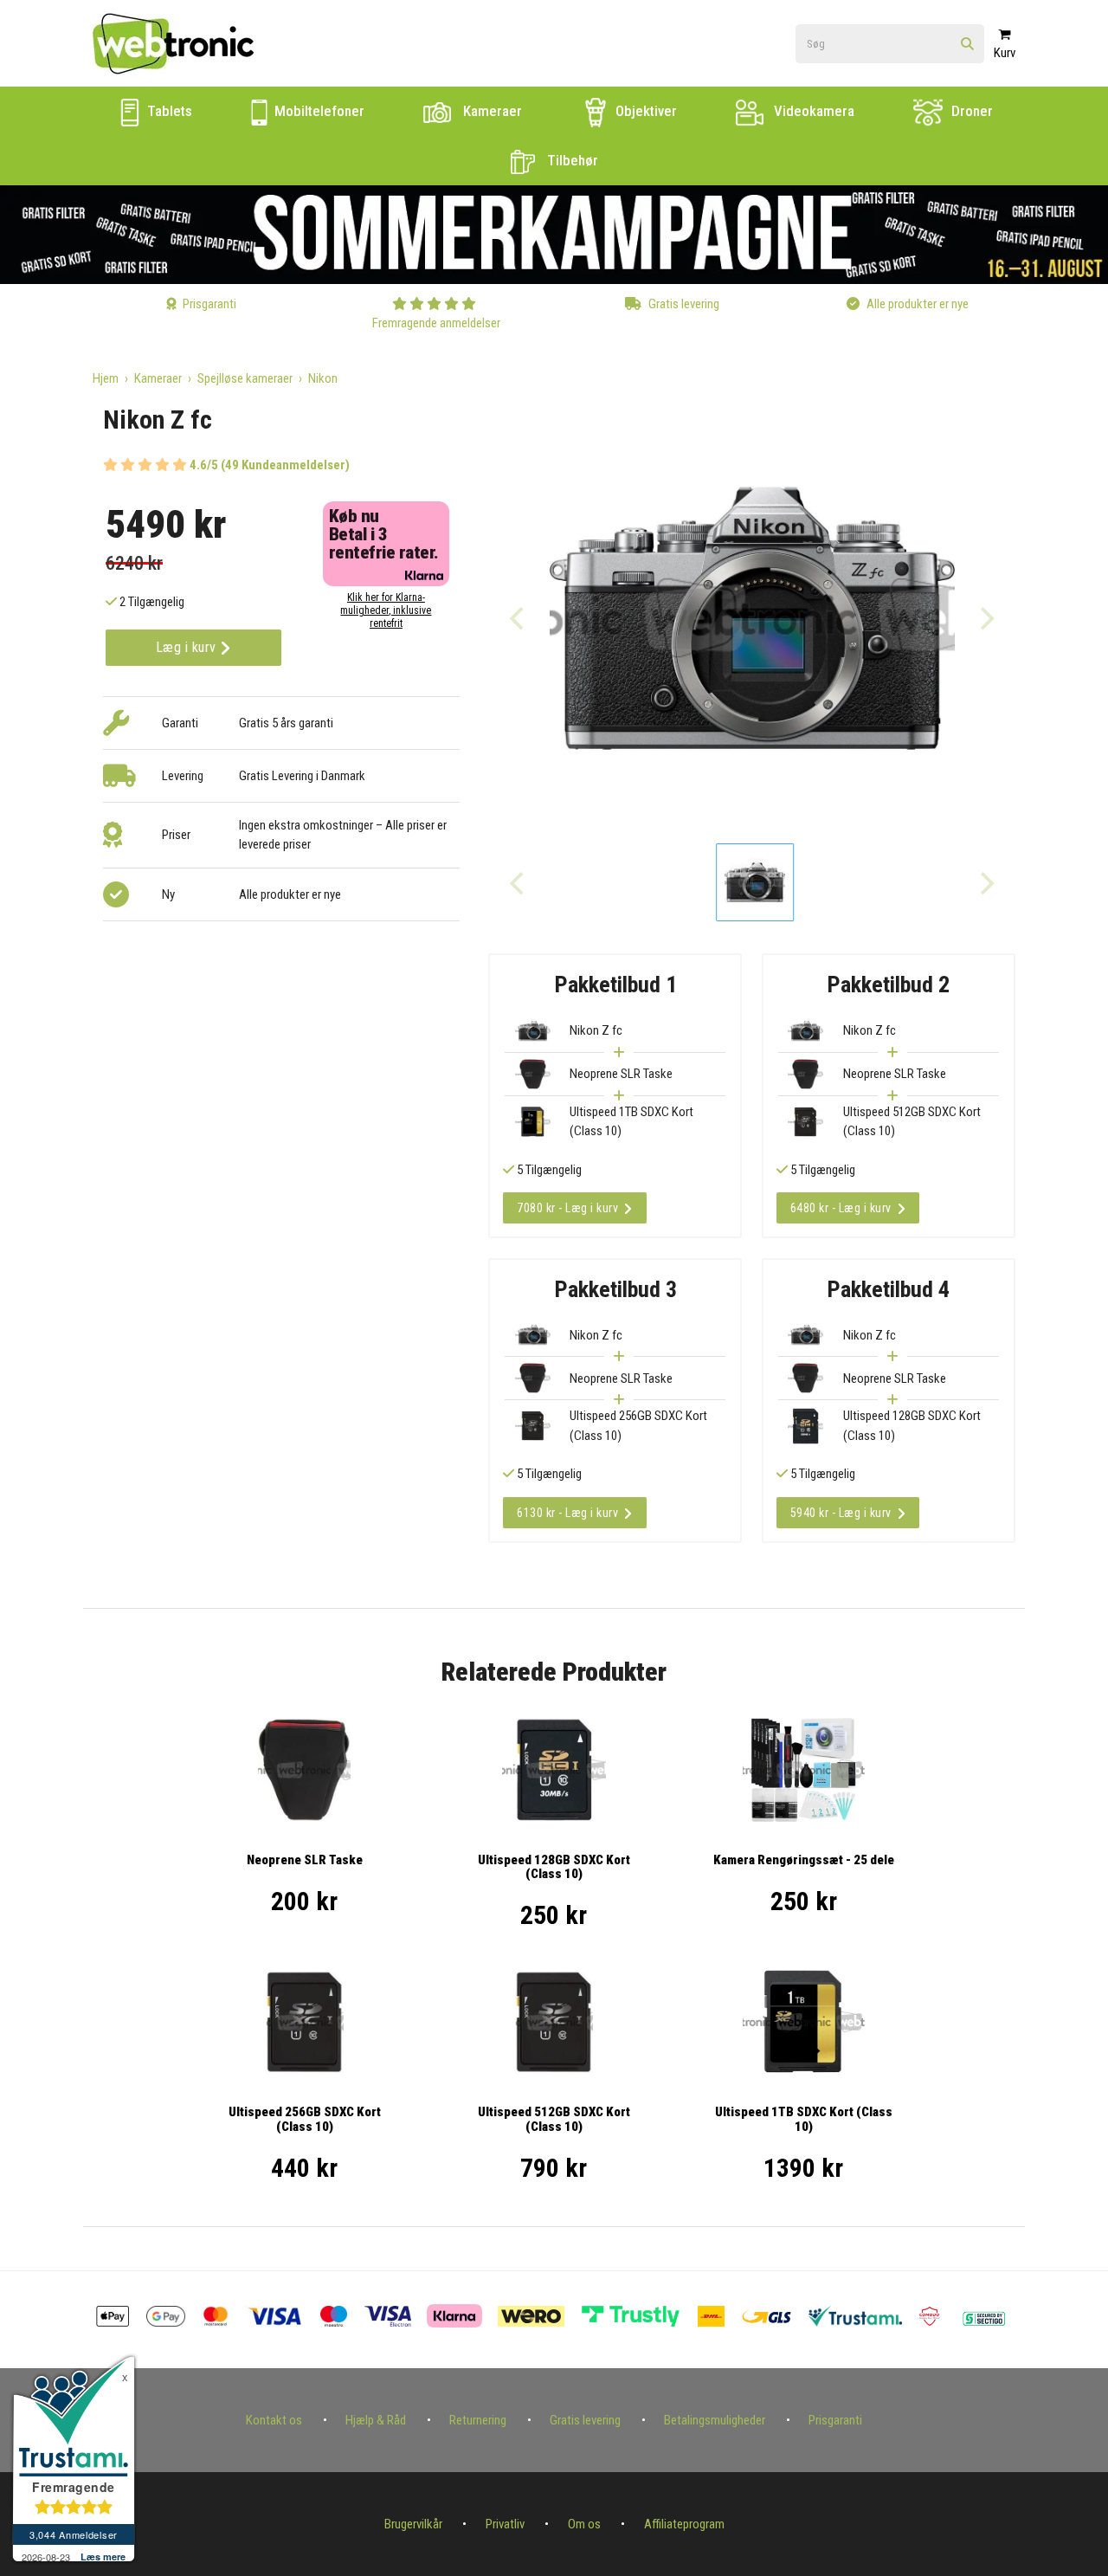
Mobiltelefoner (318, 111)
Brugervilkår (413, 2524)
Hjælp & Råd (376, 2420)
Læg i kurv (188, 647)
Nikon (323, 378)
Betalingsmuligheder (715, 2420)
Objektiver (644, 111)
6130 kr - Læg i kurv (567, 1513)
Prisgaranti (835, 2420)
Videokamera (812, 111)
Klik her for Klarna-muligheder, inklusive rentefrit (386, 610)
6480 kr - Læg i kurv (841, 1208)
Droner (970, 111)
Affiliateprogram (684, 2524)
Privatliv (505, 2524)
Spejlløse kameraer (245, 378)
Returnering (478, 2420)
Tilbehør (571, 160)
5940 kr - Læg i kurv (841, 1513)
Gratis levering (585, 2420)
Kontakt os (274, 2420)
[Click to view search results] (967, 45)
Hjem (106, 378)
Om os (584, 2524)
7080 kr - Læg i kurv (567, 1208)
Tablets (168, 111)
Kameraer (491, 111)
